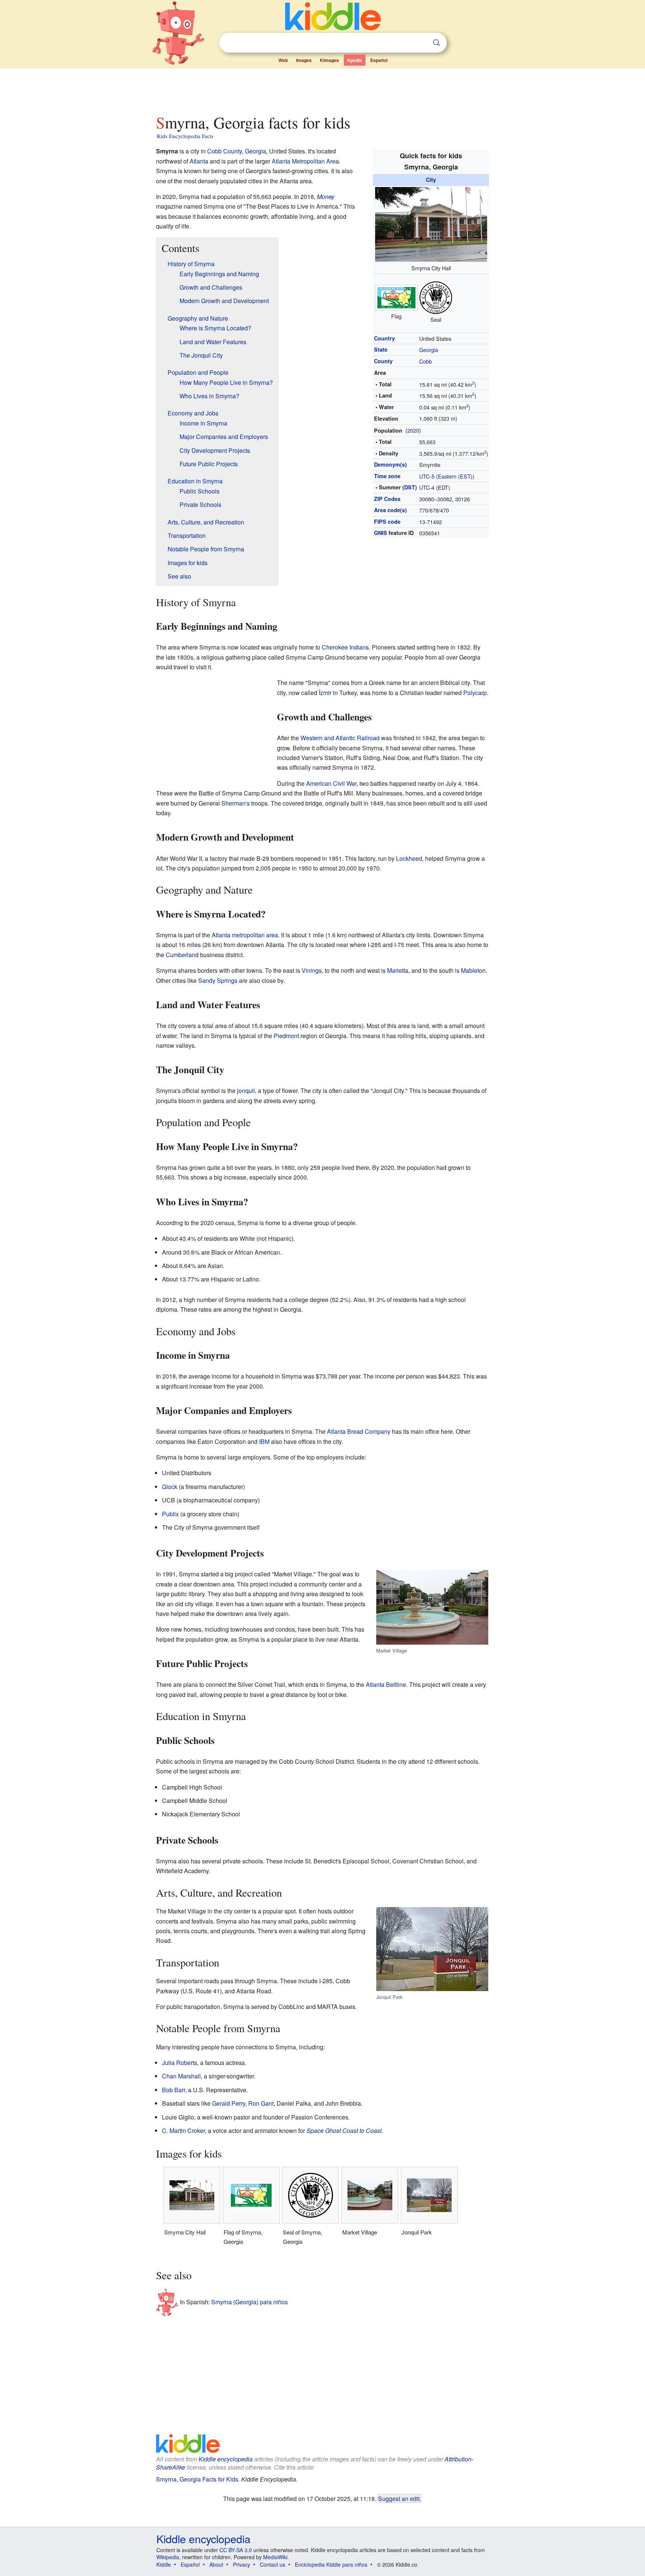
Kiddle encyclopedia (226, 2459)
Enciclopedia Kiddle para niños (331, 2564)
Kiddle (164, 2564)
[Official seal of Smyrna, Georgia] (436, 297)
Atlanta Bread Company (359, 1431)
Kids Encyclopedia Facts (185, 136)
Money (326, 197)
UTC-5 (427, 476)
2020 (413, 430)
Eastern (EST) (455, 476)
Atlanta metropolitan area (245, 935)
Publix (170, 1514)
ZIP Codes (387, 499)
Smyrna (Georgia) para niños (250, 2302)
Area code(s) (390, 510)
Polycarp (475, 693)
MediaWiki (275, 2557)
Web (283, 60)
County (383, 361)
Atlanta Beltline (386, 1684)
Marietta (398, 970)
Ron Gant (261, 2103)
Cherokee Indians (345, 647)
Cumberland (182, 955)
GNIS (381, 533)
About (216, 2564)
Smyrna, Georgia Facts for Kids (197, 2479)
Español (379, 60)
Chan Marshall (181, 2076)
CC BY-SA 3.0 (236, 2550)
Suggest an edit (399, 2498)
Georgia (429, 350)
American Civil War (331, 783)
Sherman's (236, 803)
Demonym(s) (390, 464)
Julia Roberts (180, 2063)
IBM (264, 1441)
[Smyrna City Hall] (431, 223)
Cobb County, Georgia (237, 151)
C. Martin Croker (183, 2130)
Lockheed (409, 858)
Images (304, 60)
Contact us (272, 2564)
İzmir (325, 693)
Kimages (329, 60)
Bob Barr (174, 2090)
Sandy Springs (218, 980)
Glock (170, 1487)
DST (410, 487)
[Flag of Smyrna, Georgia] (396, 297)
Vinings (312, 970)
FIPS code (387, 521)
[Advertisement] (322, 89)
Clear (421, 43)
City (431, 180)
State (381, 349)
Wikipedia (168, 2557)
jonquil (246, 1091)
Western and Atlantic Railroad (340, 738)
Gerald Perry (229, 2103)
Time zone (387, 476)
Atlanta (199, 161)
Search (436, 43)
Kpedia (355, 60)
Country (384, 338)
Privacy (242, 2564)
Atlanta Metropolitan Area (305, 161)
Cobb (426, 361)
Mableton (473, 970)
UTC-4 (427, 487)
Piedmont (286, 1036)
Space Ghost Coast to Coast (344, 2130)
